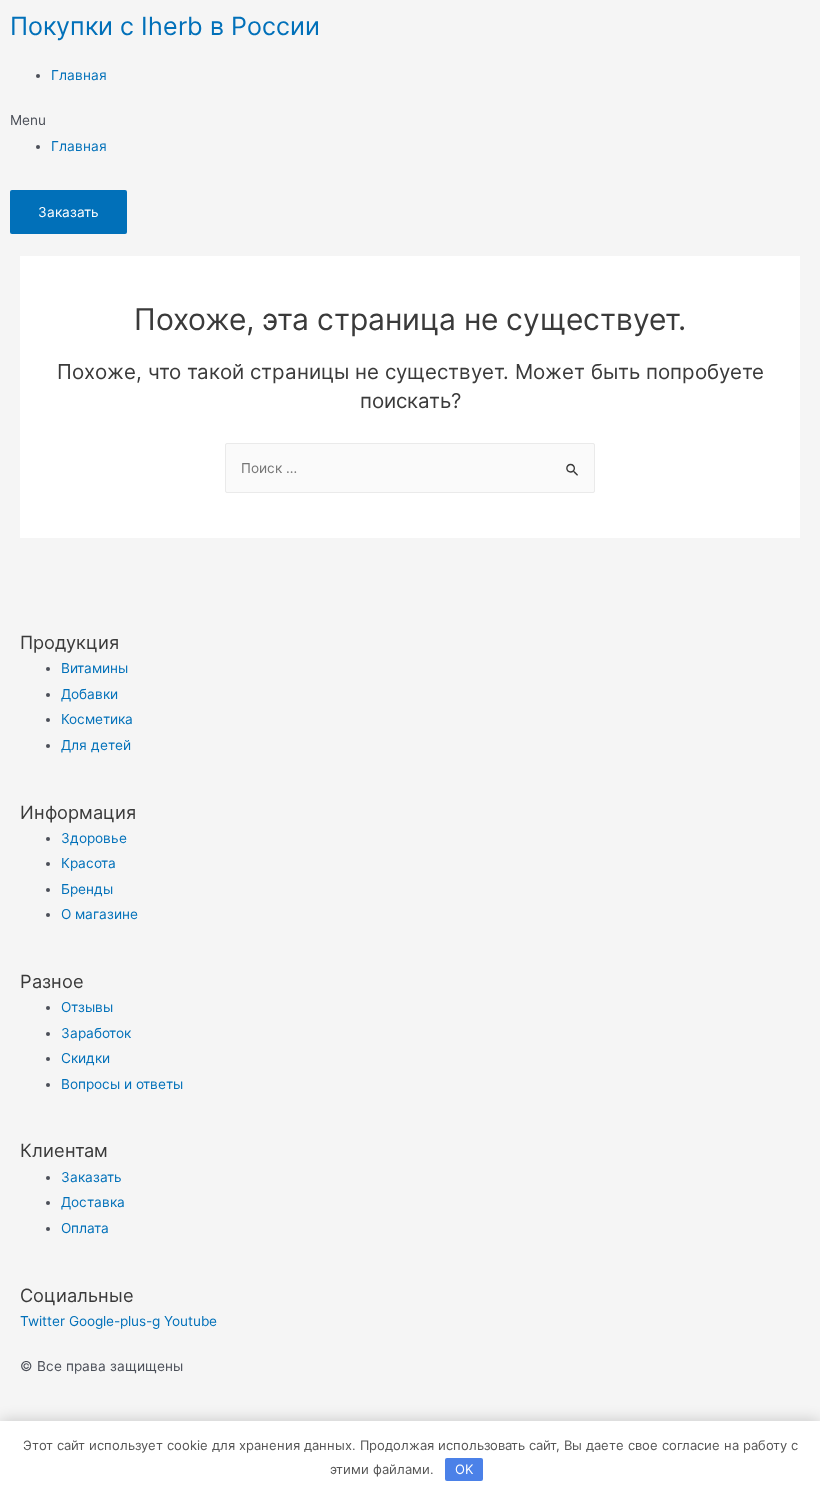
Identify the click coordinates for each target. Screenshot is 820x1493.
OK (464, 1469)
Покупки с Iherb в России (165, 26)
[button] (410, 120)
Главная (79, 75)
